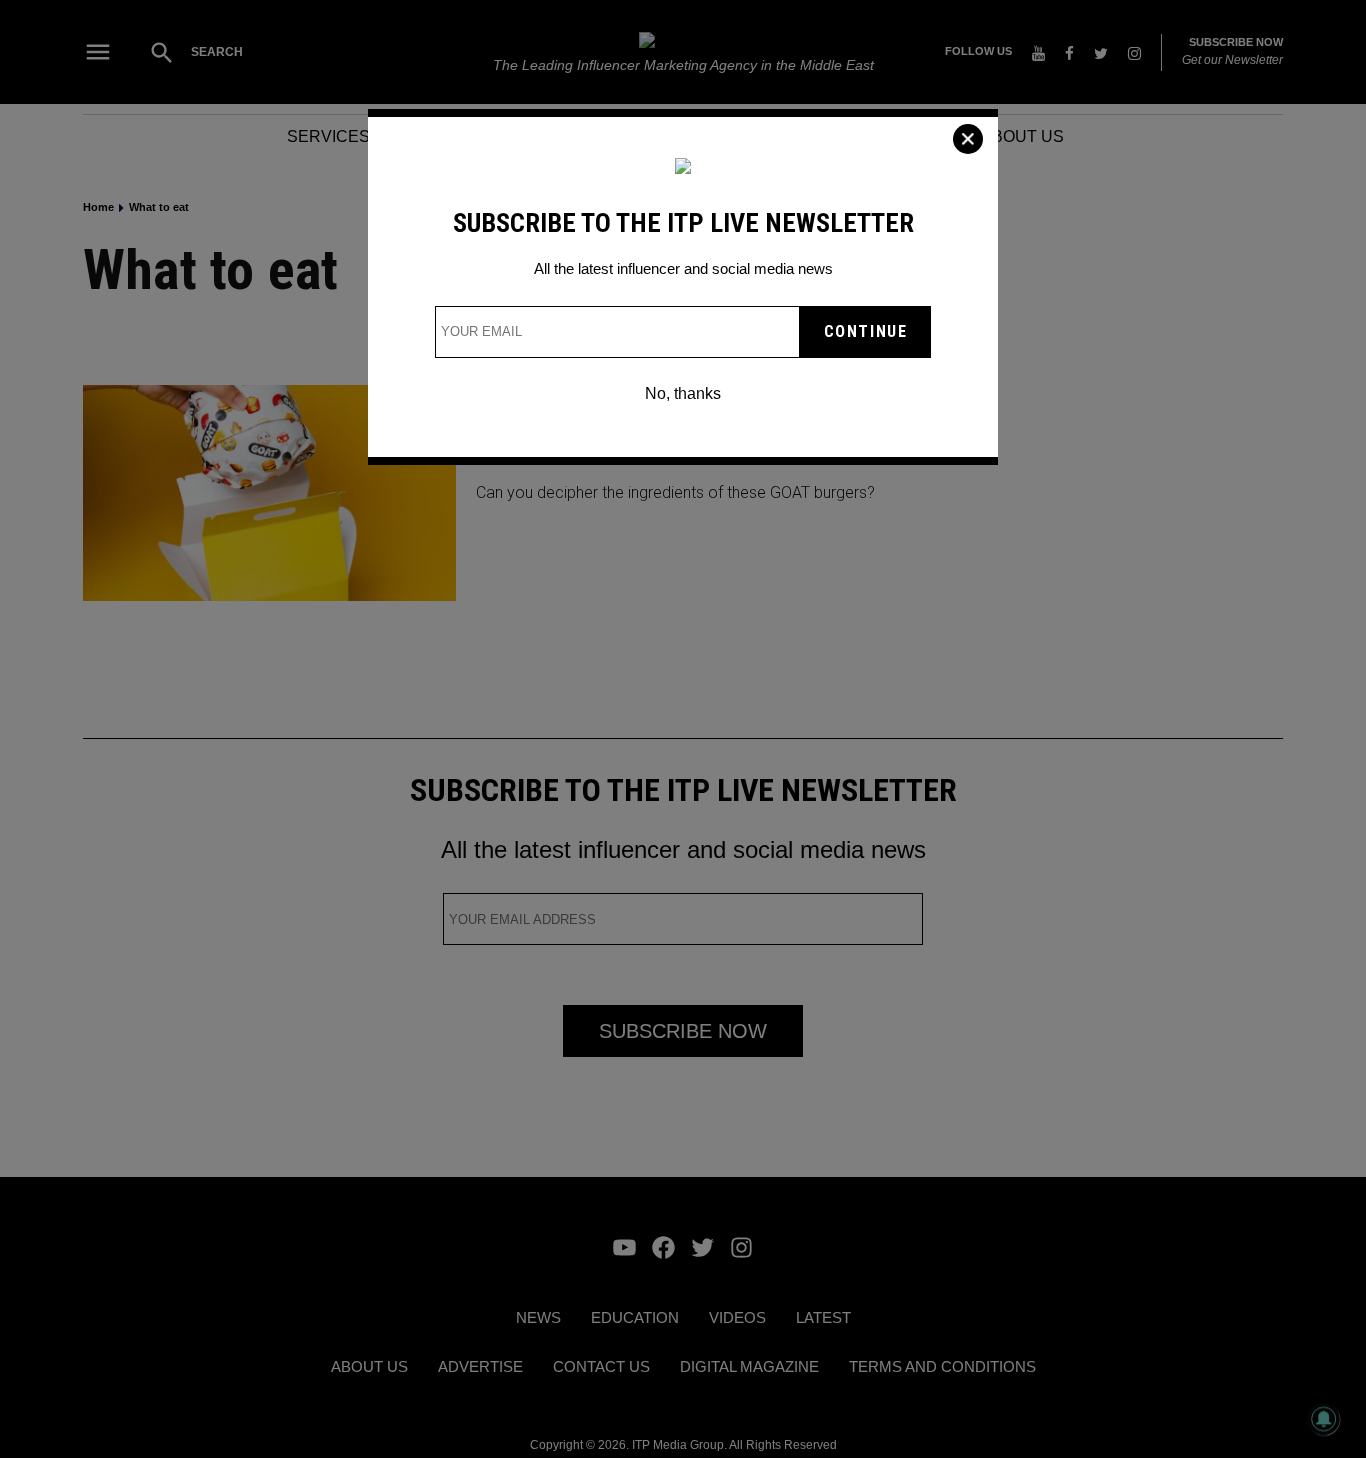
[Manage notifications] (1324, 1419)
